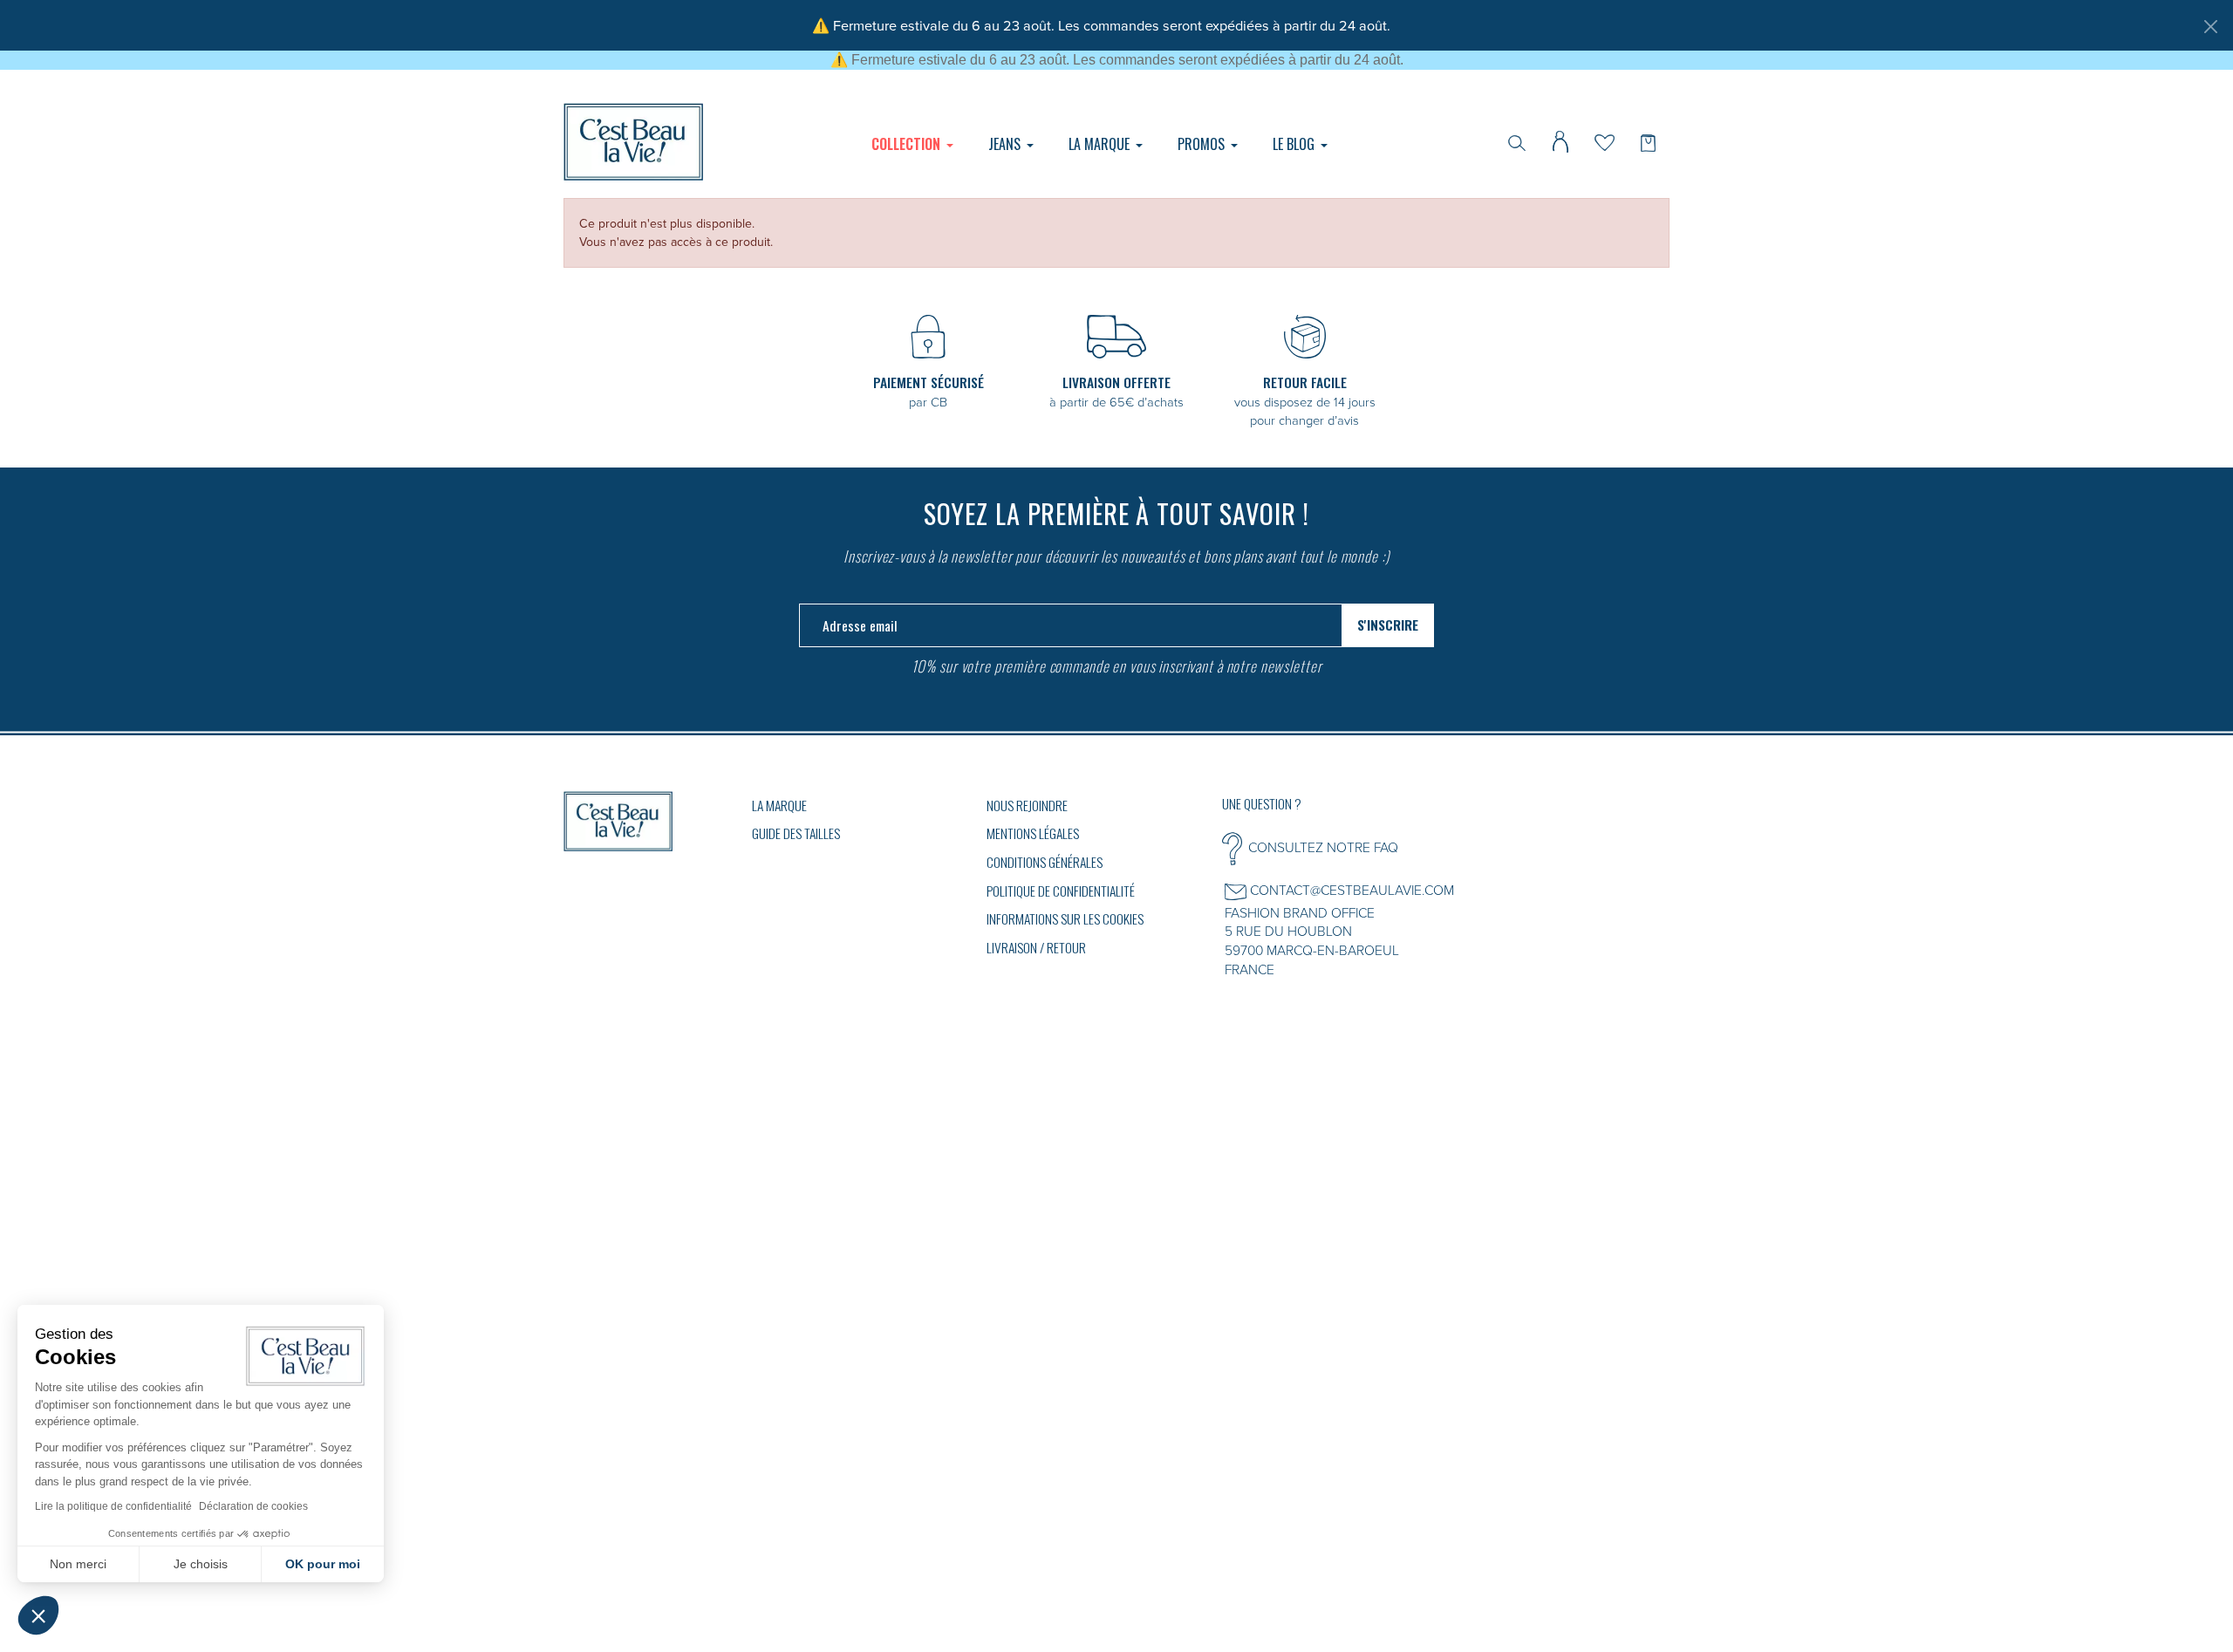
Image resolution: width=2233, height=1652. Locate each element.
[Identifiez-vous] (1560, 140)
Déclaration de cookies (253, 1506)
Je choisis (201, 1564)
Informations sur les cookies (1065, 918)
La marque (779, 805)
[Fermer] (2210, 26)
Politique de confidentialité (1061, 891)
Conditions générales (1045, 862)
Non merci (78, 1564)
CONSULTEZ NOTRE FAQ (1323, 847)
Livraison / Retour (1036, 947)
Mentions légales (1033, 833)
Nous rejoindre (1027, 805)
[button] (38, 1615)
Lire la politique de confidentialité (113, 1506)
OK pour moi (323, 1564)
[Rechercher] (1517, 141)
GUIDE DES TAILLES (796, 833)
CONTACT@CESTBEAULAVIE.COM (1352, 890)
